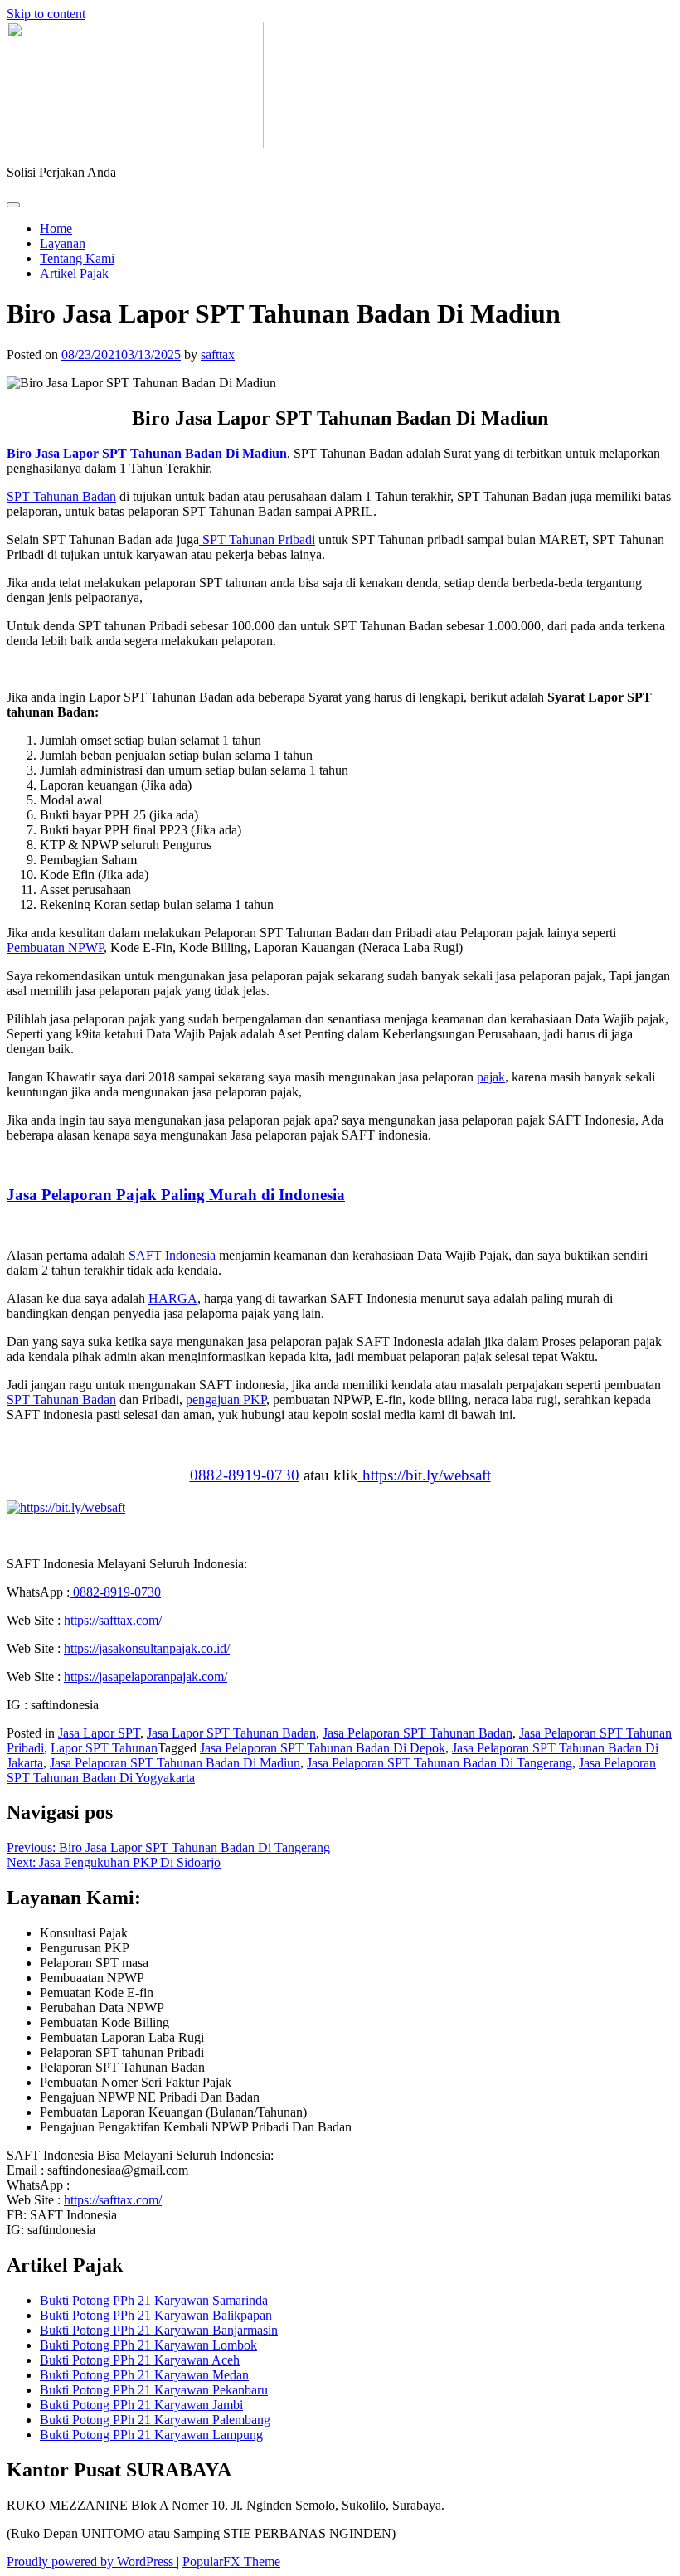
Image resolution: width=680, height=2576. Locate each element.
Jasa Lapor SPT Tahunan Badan (231, 1733)
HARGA (173, 1298)
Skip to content (46, 14)
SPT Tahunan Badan (61, 496)
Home (56, 228)
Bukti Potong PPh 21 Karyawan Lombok (148, 2345)
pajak (491, 1077)
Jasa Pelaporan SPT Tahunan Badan (418, 1733)
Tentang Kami (77, 258)
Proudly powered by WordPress (92, 2561)
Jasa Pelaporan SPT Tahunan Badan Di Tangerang (440, 1763)
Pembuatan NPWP (55, 948)
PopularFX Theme (231, 2561)
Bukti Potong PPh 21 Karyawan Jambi (141, 2405)
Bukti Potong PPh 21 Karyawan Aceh (140, 2360)
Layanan (63, 243)
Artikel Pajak (74, 273)
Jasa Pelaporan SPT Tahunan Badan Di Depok (323, 1748)
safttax (218, 355)
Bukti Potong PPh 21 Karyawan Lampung (151, 2435)
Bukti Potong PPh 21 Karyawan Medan (144, 2375)
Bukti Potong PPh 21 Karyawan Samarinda (154, 2300)
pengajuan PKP (226, 1400)
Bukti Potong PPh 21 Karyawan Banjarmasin (159, 2330)
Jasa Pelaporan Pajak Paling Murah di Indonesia (176, 1195)
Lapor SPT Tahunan (104, 1748)
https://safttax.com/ (113, 2200)
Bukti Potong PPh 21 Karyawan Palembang (155, 2420)
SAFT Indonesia (172, 1255)
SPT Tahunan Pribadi (257, 540)
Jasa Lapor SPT (99, 1733)
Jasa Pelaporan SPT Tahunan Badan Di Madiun (175, 1763)
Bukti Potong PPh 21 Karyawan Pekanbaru (154, 2390)
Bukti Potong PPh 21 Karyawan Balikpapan (156, 2315)
